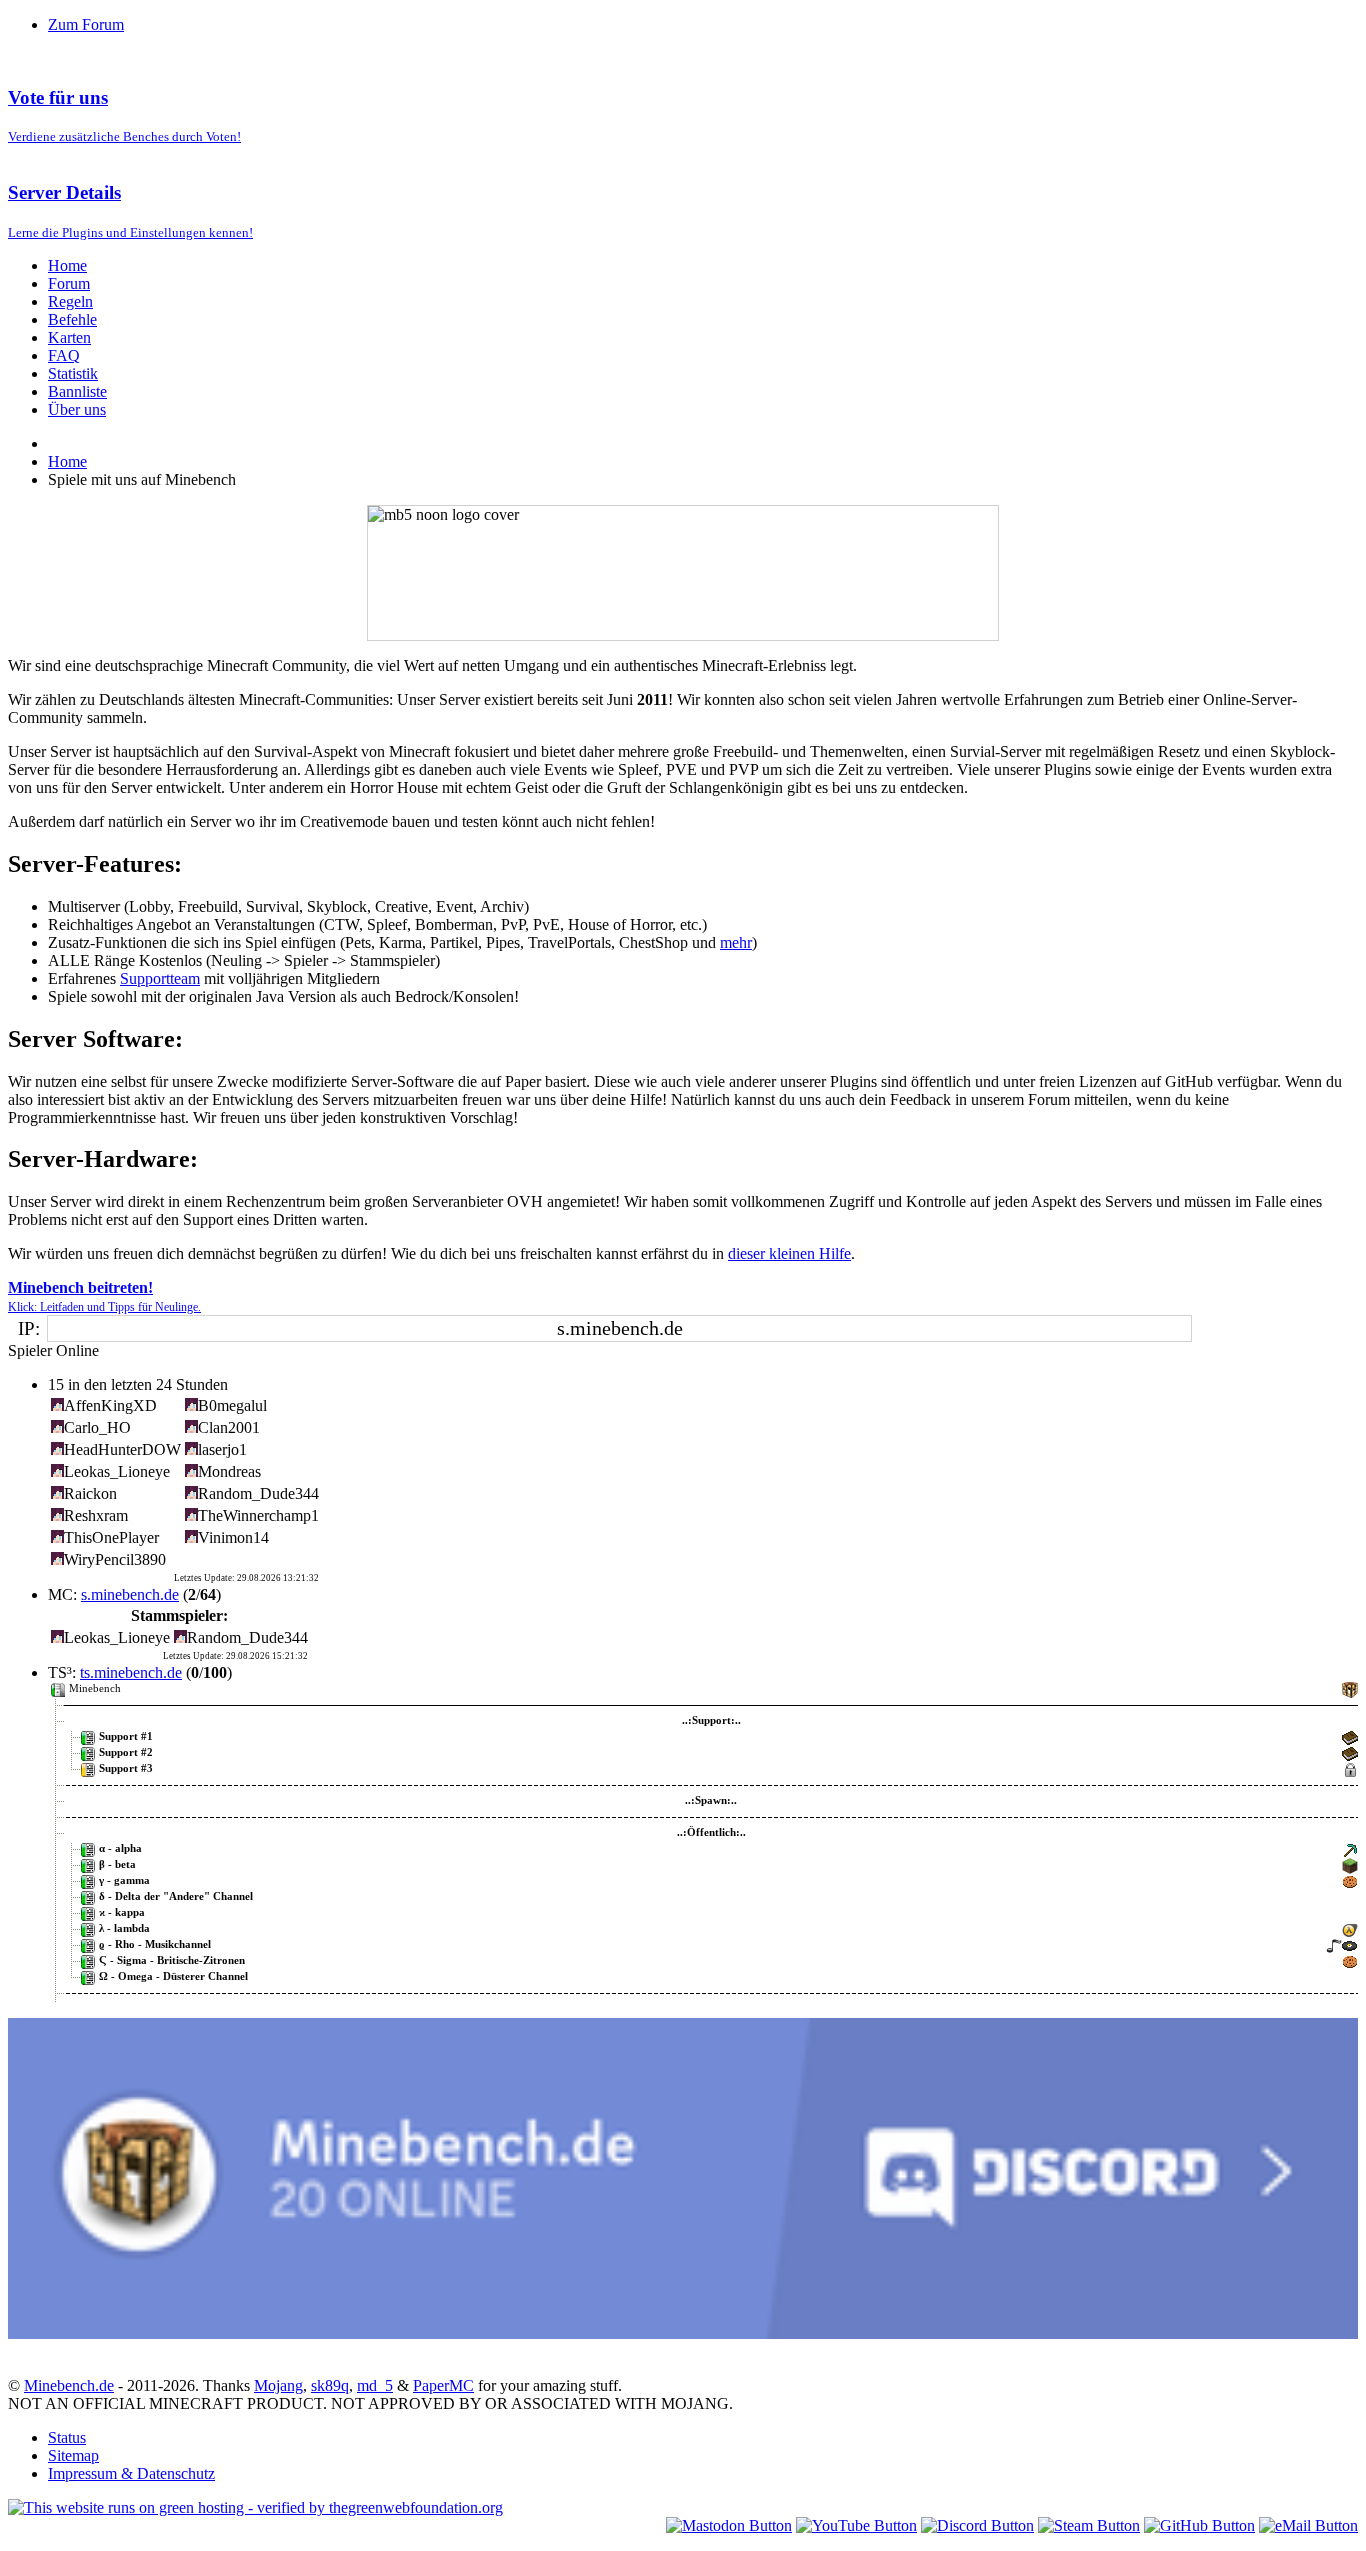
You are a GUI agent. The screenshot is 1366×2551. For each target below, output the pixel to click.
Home (67, 265)
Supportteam (160, 978)
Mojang (278, 2385)
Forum (69, 283)
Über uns (77, 409)
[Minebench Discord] (683, 2333)
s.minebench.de (130, 1594)
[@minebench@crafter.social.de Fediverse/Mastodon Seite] (729, 2525)
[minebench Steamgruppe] (1089, 2525)
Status (67, 2437)
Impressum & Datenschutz (131, 2473)
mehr (736, 942)
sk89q (330, 2385)
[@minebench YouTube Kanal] (856, 2525)
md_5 (375, 2385)
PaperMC (443, 2385)
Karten (69, 337)
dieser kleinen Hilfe (789, 1253)
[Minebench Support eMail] (1308, 2525)
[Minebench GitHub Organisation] (1199, 2525)
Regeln (70, 301)
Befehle (72, 319)
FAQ (64, 355)
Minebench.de (69, 2385)
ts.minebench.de (131, 1672)
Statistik (73, 373)
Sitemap (73, 2455)
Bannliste (77, 391)
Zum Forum (86, 24)
